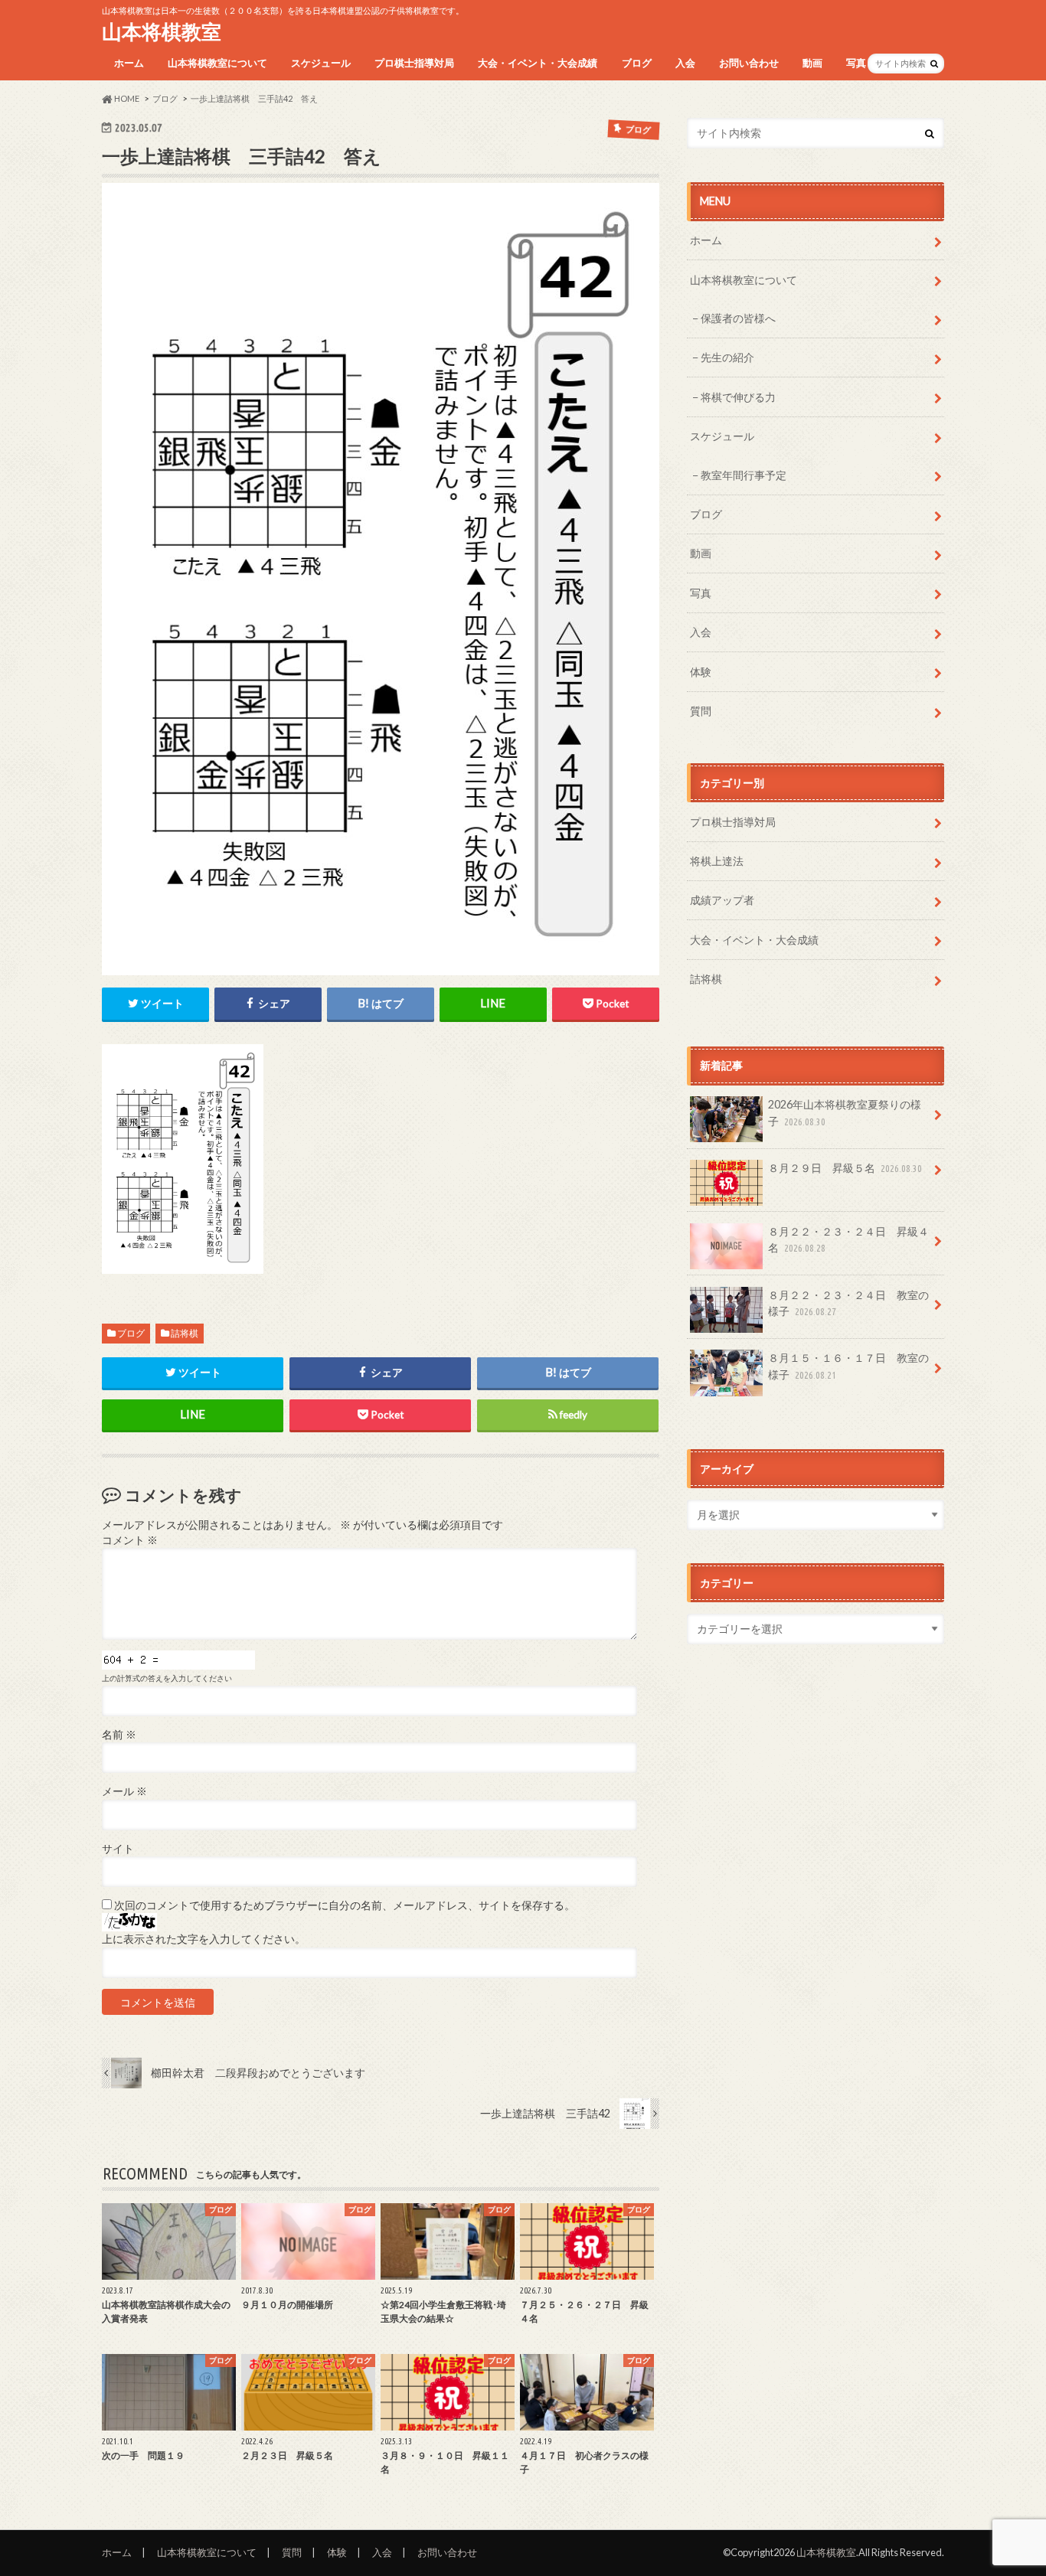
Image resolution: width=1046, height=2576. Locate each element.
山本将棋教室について (217, 63)
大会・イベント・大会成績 (538, 63)
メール (124, 1791)
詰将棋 (185, 1333)
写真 (856, 63)
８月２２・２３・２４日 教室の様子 (848, 1303)
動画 (812, 63)
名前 (119, 1735)
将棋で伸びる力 (738, 397)
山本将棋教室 (162, 31)
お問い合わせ (749, 63)
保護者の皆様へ (738, 318)
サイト (118, 1849)
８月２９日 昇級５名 (845, 1168)
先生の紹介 (727, 357)
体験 (701, 672)
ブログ (637, 63)
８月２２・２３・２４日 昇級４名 (848, 1240)
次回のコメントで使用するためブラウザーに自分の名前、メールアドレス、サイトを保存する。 (345, 1905)
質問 (701, 711)
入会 (685, 63)
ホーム (129, 63)
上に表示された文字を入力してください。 (204, 1939)
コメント (130, 1540)
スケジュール (321, 63)
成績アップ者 (722, 900)
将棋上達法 (717, 861)
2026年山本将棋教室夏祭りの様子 (845, 1113)
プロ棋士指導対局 (414, 63)
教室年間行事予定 (744, 475)
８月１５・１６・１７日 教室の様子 (848, 1366)
